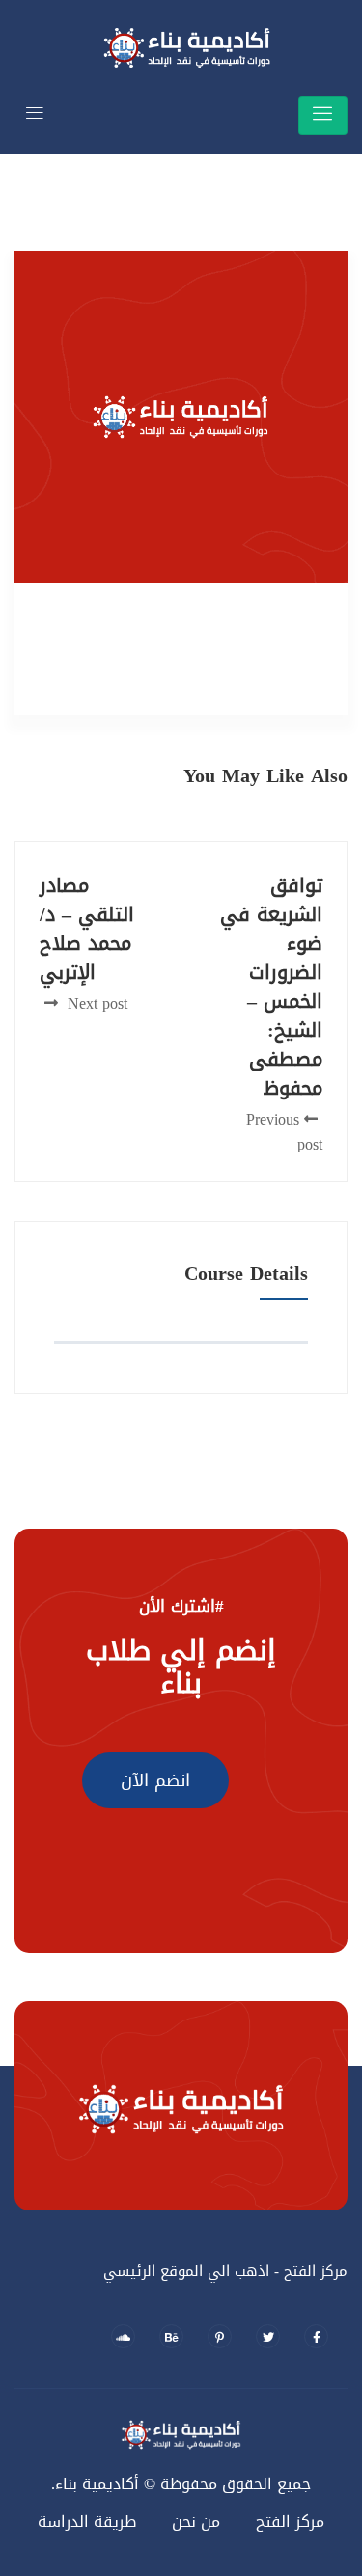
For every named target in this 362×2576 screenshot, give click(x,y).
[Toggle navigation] (323, 115)
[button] (155, 1780)
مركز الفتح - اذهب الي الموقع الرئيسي (225, 2271)
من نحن (196, 2522)
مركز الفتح (290, 2522)
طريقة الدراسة (87, 2522)
